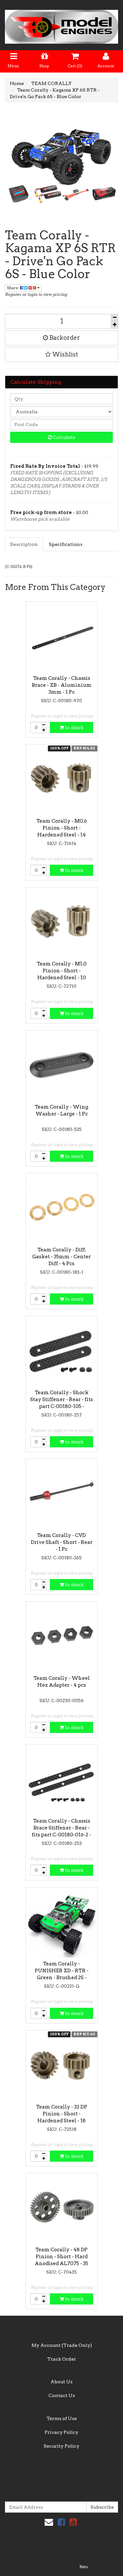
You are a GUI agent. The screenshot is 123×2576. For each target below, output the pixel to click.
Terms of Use (62, 2418)
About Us (61, 2382)
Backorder (64, 338)
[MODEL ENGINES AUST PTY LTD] (61, 25)
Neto (84, 2567)
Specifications (66, 544)
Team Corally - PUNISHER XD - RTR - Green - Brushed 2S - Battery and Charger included (62, 1978)
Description (24, 544)
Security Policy (61, 2446)
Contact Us (62, 2395)
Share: (13, 288)
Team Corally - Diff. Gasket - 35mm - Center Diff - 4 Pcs (61, 1257)
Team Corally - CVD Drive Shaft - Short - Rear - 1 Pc (62, 1542)
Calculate (63, 437)
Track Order (62, 2359)
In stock (74, 727)
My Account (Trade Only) (62, 2345)
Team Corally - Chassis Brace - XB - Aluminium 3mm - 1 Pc (62, 685)
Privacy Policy (61, 2432)
